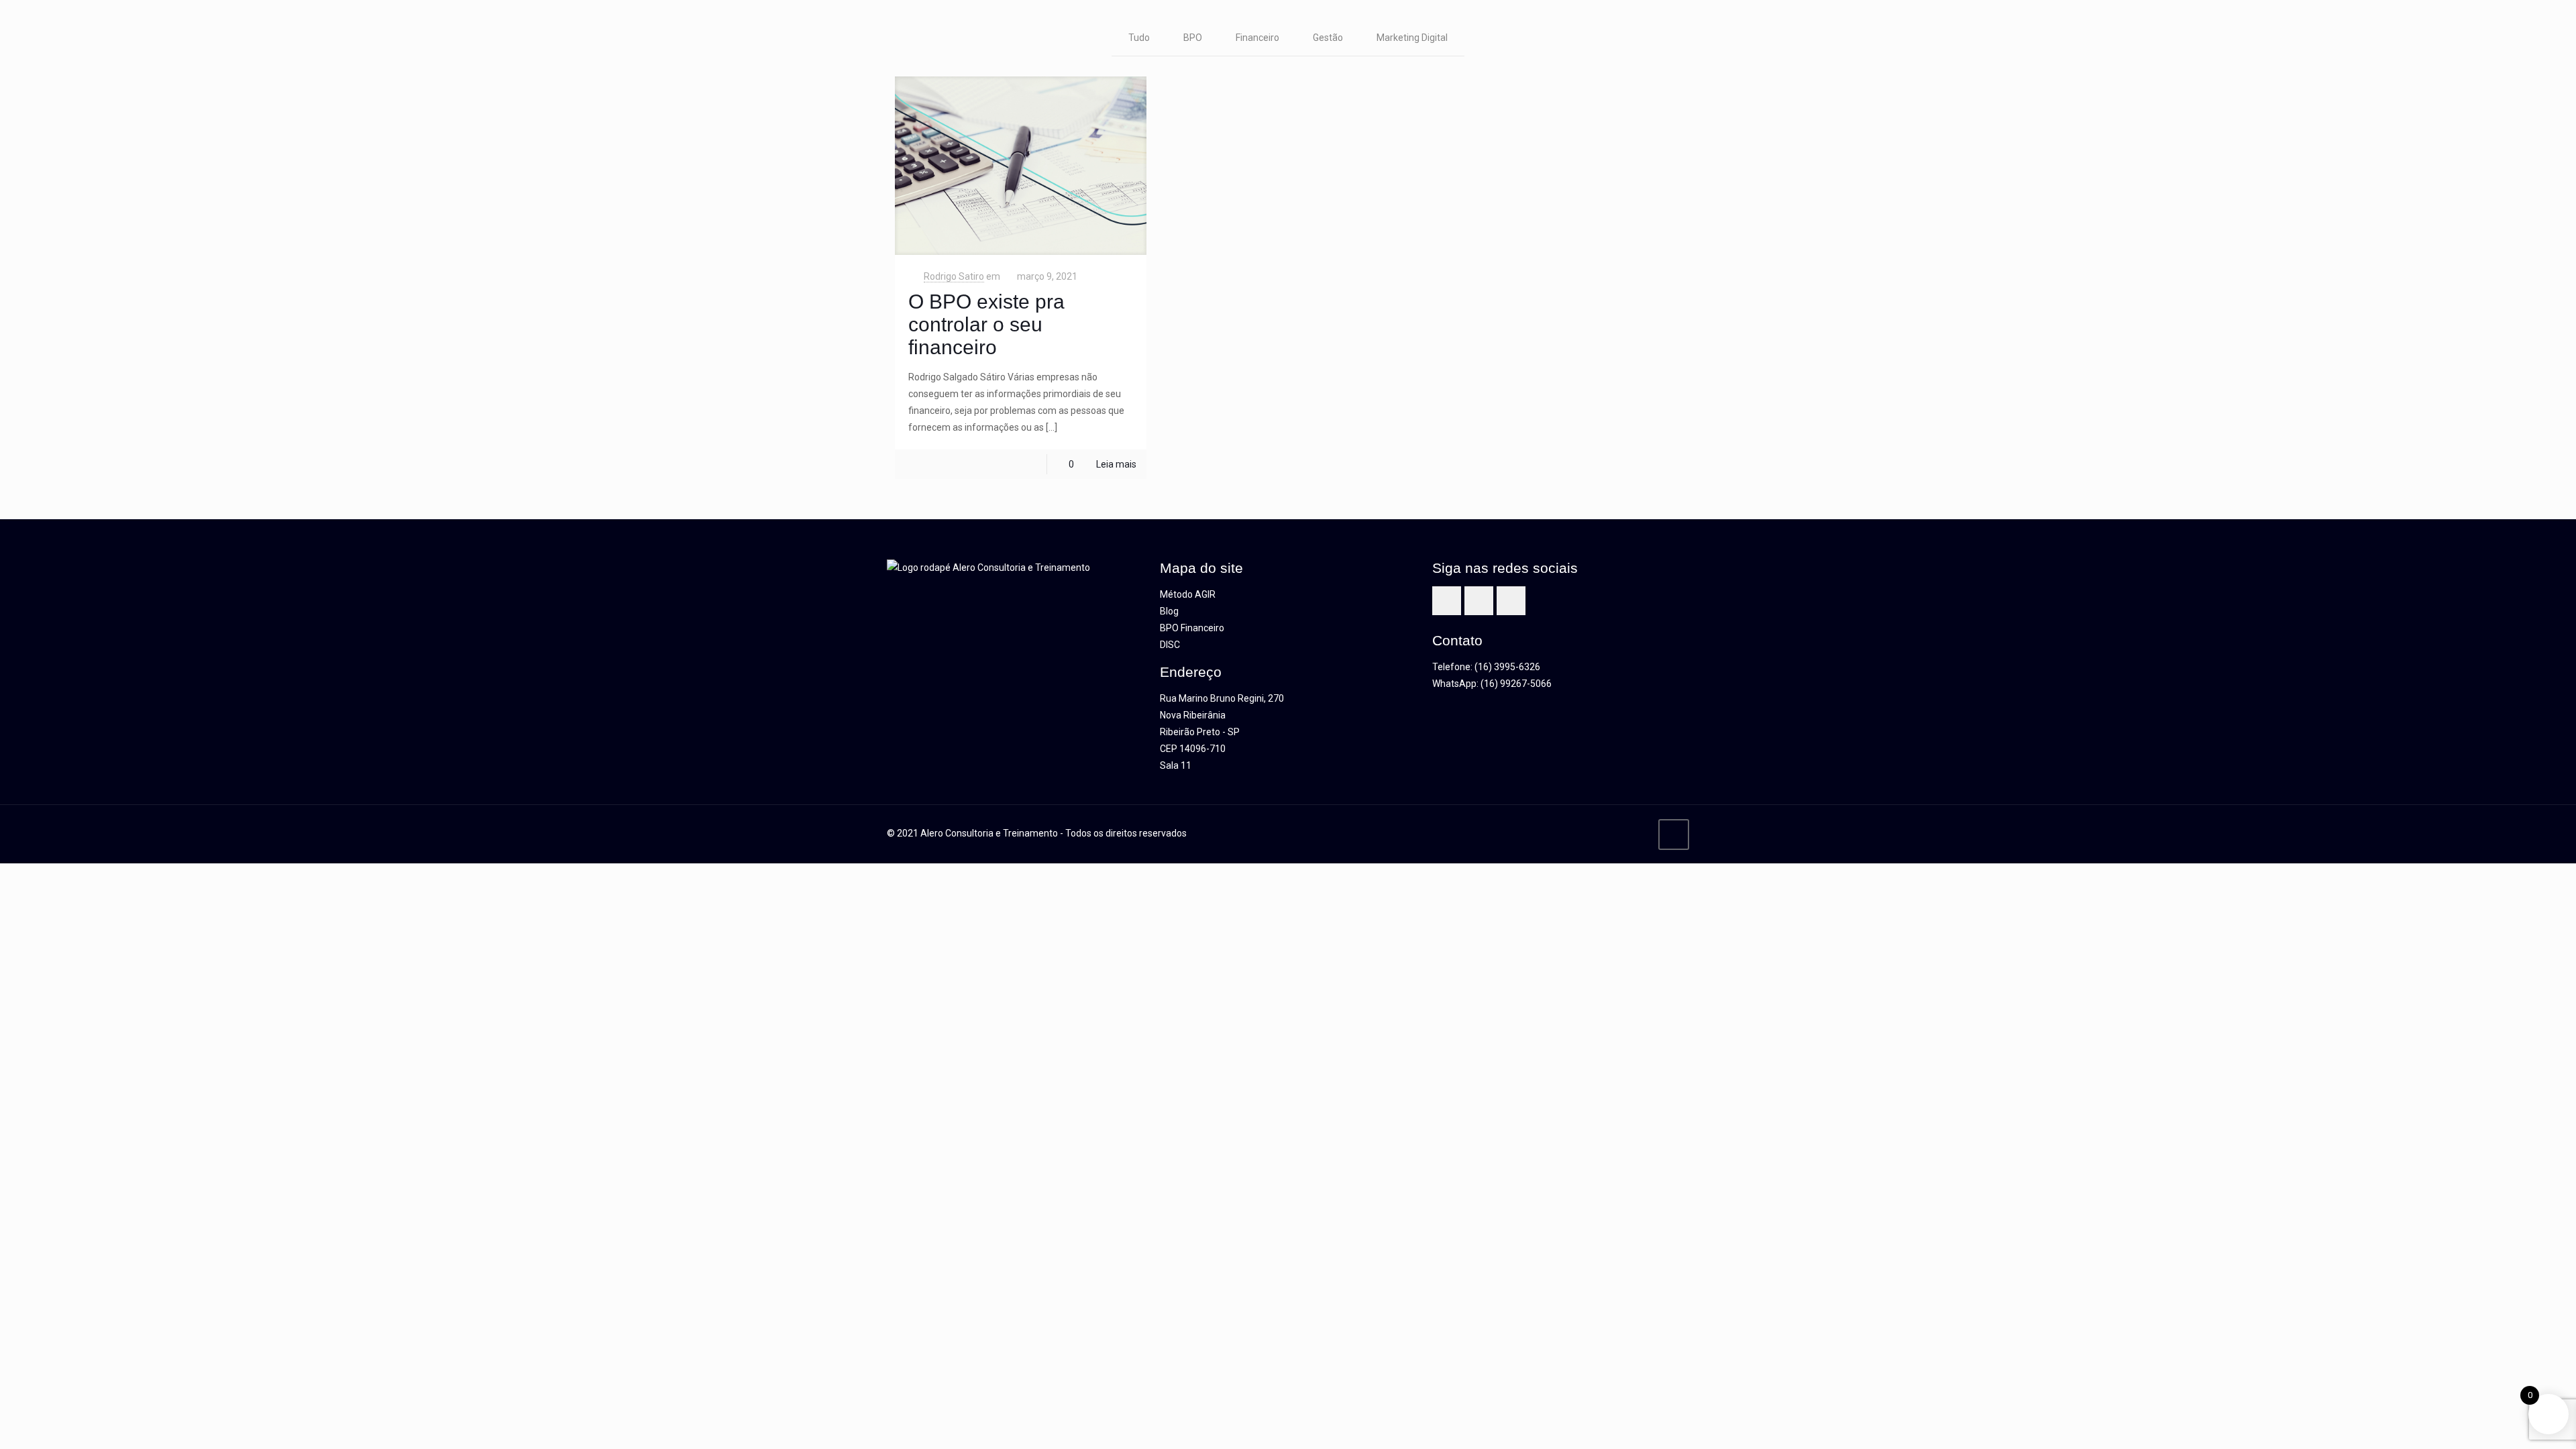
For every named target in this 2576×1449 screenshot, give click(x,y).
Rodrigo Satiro (954, 276)
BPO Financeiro (1192, 628)
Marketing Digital (1412, 38)
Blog (1169, 611)
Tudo (1139, 38)
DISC (1170, 645)
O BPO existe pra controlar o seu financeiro (986, 324)
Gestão (1328, 38)
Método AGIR (1188, 594)
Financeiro (1257, 38)
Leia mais (1116, 464)
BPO (1193, 38)
